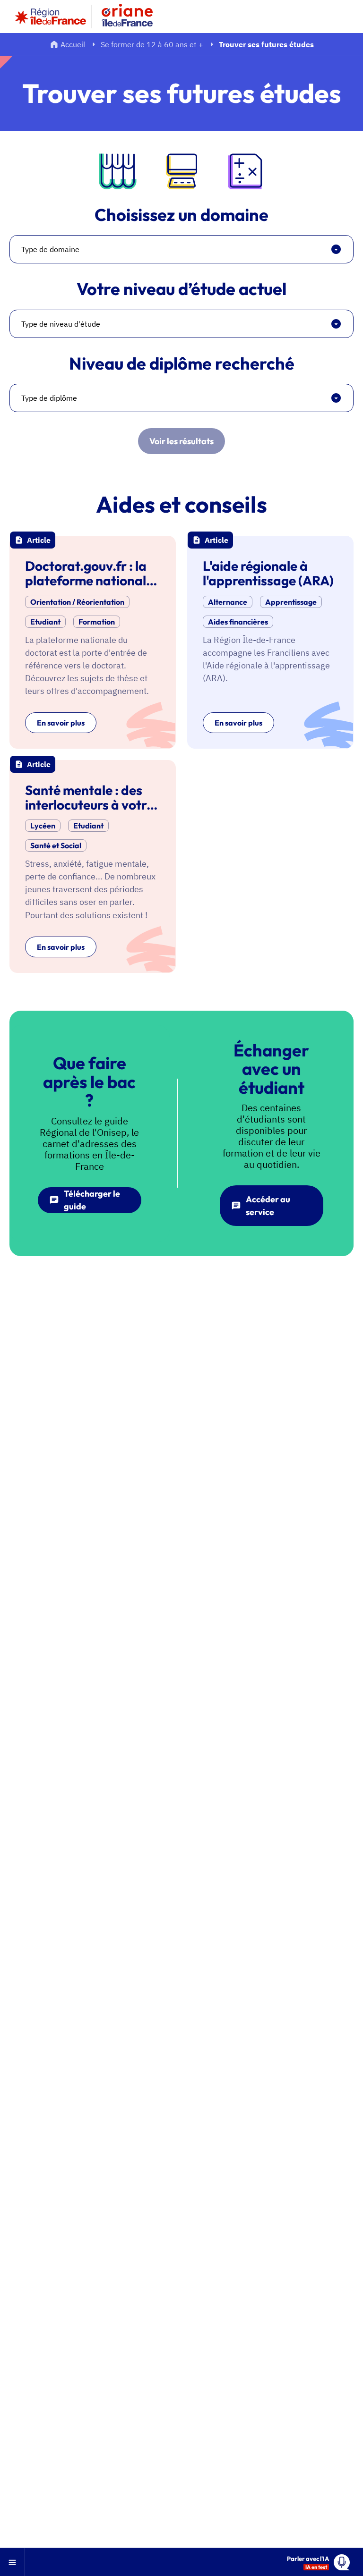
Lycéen (43, 826)
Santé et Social (56, 845)
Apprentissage (291, 602)
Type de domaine (50, 249)
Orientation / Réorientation (77, 602)
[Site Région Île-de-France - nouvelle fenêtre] (51, 17)
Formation (97, 622)
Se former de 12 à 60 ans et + (152, 44)
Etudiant (45, 622)
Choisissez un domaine (181, 215)
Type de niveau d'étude (61, 324)
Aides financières (238, 622)
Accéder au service (268, 1206)
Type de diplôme (49, 398)
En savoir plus (61, 723)
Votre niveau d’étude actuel (181, 289)
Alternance (228, 602)
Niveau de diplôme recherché (182, 363)
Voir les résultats (181, 441)
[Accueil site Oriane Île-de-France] (133, 17)
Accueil (73, 44)
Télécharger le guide (92, 1200)
